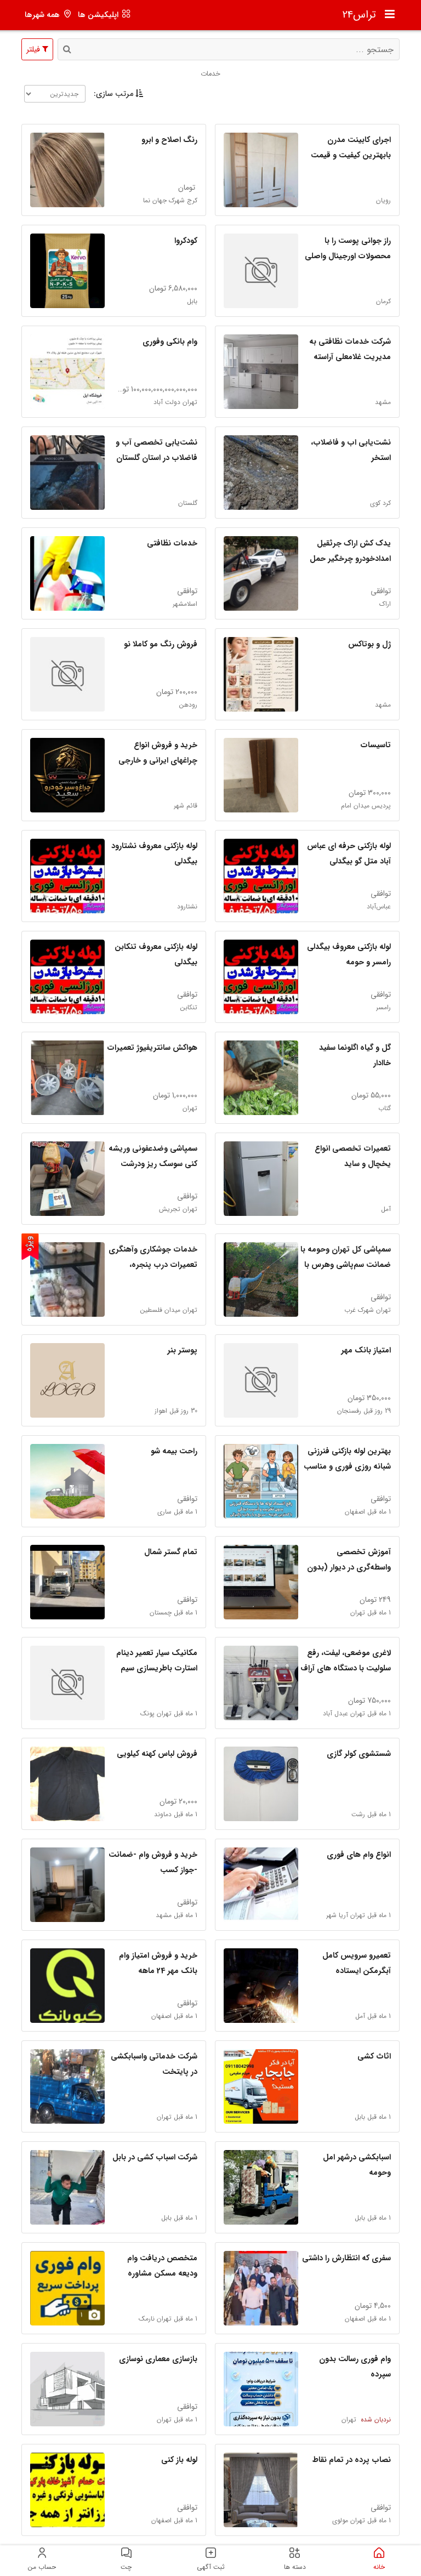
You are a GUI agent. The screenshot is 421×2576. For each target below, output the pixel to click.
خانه (379, 2567)
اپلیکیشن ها (98, 15)
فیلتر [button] (34, 49)
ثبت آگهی (211, 2567)
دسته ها (295, 2567)
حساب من (42, 2567)
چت (126, 2567)
